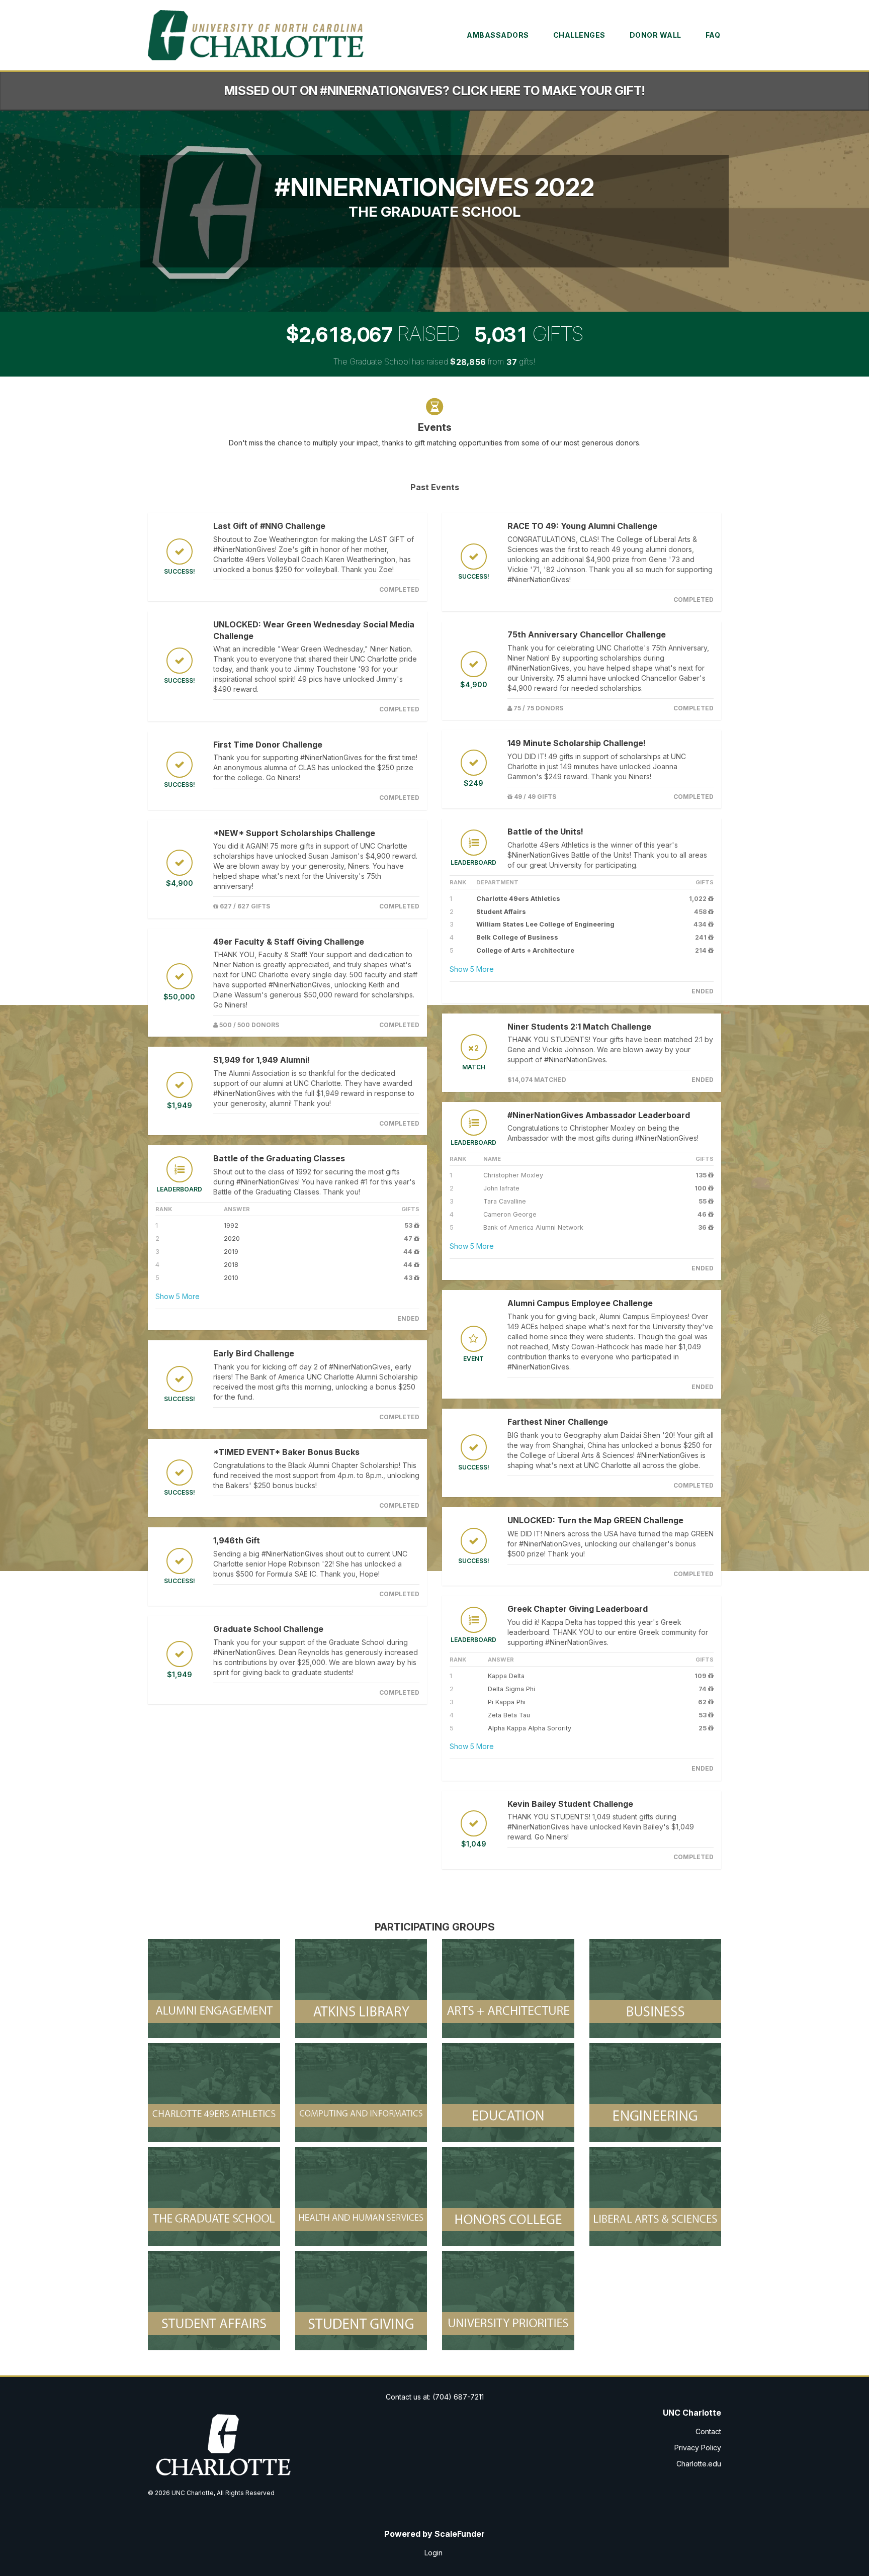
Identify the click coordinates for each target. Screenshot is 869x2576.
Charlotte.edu (699, 2464)
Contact (708, 2431)
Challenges (579, 35)
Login (433, 2553)
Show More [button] (178, 1296)
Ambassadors (498, 35)
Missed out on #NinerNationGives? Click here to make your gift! (434, 91)
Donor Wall (656, 35)
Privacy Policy (698, 2448)
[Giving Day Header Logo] (257, 35)
